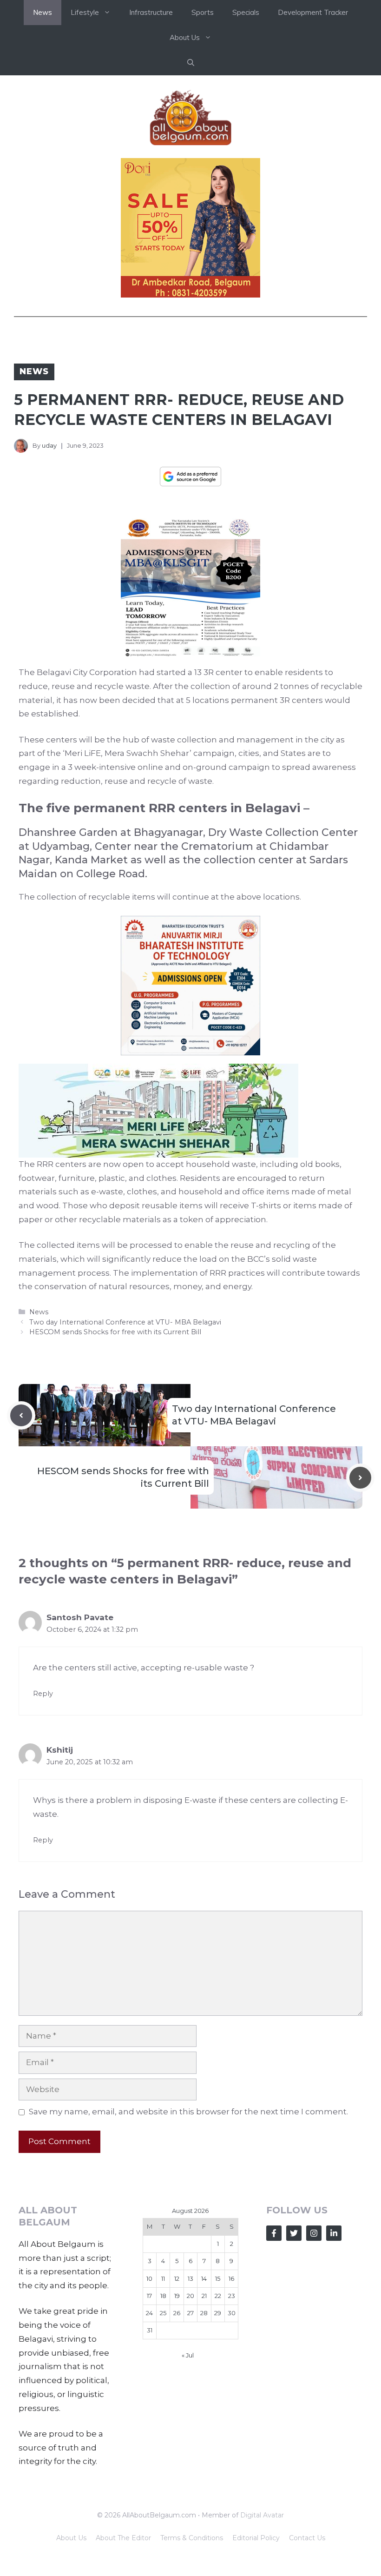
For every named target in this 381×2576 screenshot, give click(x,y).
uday (49, 445)
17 (149, 2296)
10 (149, 2278)
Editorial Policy (256, 2538)
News (43, 12)
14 (204, 2278)
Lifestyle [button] (85, 12)
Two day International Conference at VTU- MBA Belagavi (125, 1322)
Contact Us (307, 2538)
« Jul (188, 2355)
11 (163, 2278)
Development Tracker (313, 12)
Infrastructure (151, 12)
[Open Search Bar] (191, 63)
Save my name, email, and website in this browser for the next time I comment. (188, 2112)
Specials (246, 12)
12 (177, 2278)
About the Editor (123, 2538)
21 (204, 2296)
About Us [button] (185, 37)
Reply (43, 1694)
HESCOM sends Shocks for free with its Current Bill (115, 1332)
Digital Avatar (262, 2515)
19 (177, 2296)
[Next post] (360, 1478)
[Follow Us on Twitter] (294, 2233)
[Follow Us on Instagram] (314, 2233)
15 (218, 2278)
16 (231, 2278)
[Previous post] (21, 1415)
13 (190, 2278)
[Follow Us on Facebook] (274, 2233)
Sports (203, 12)
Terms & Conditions (192, 2538)
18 (163, 2296)
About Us (71, 2538)
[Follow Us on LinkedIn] (334, 2233)
